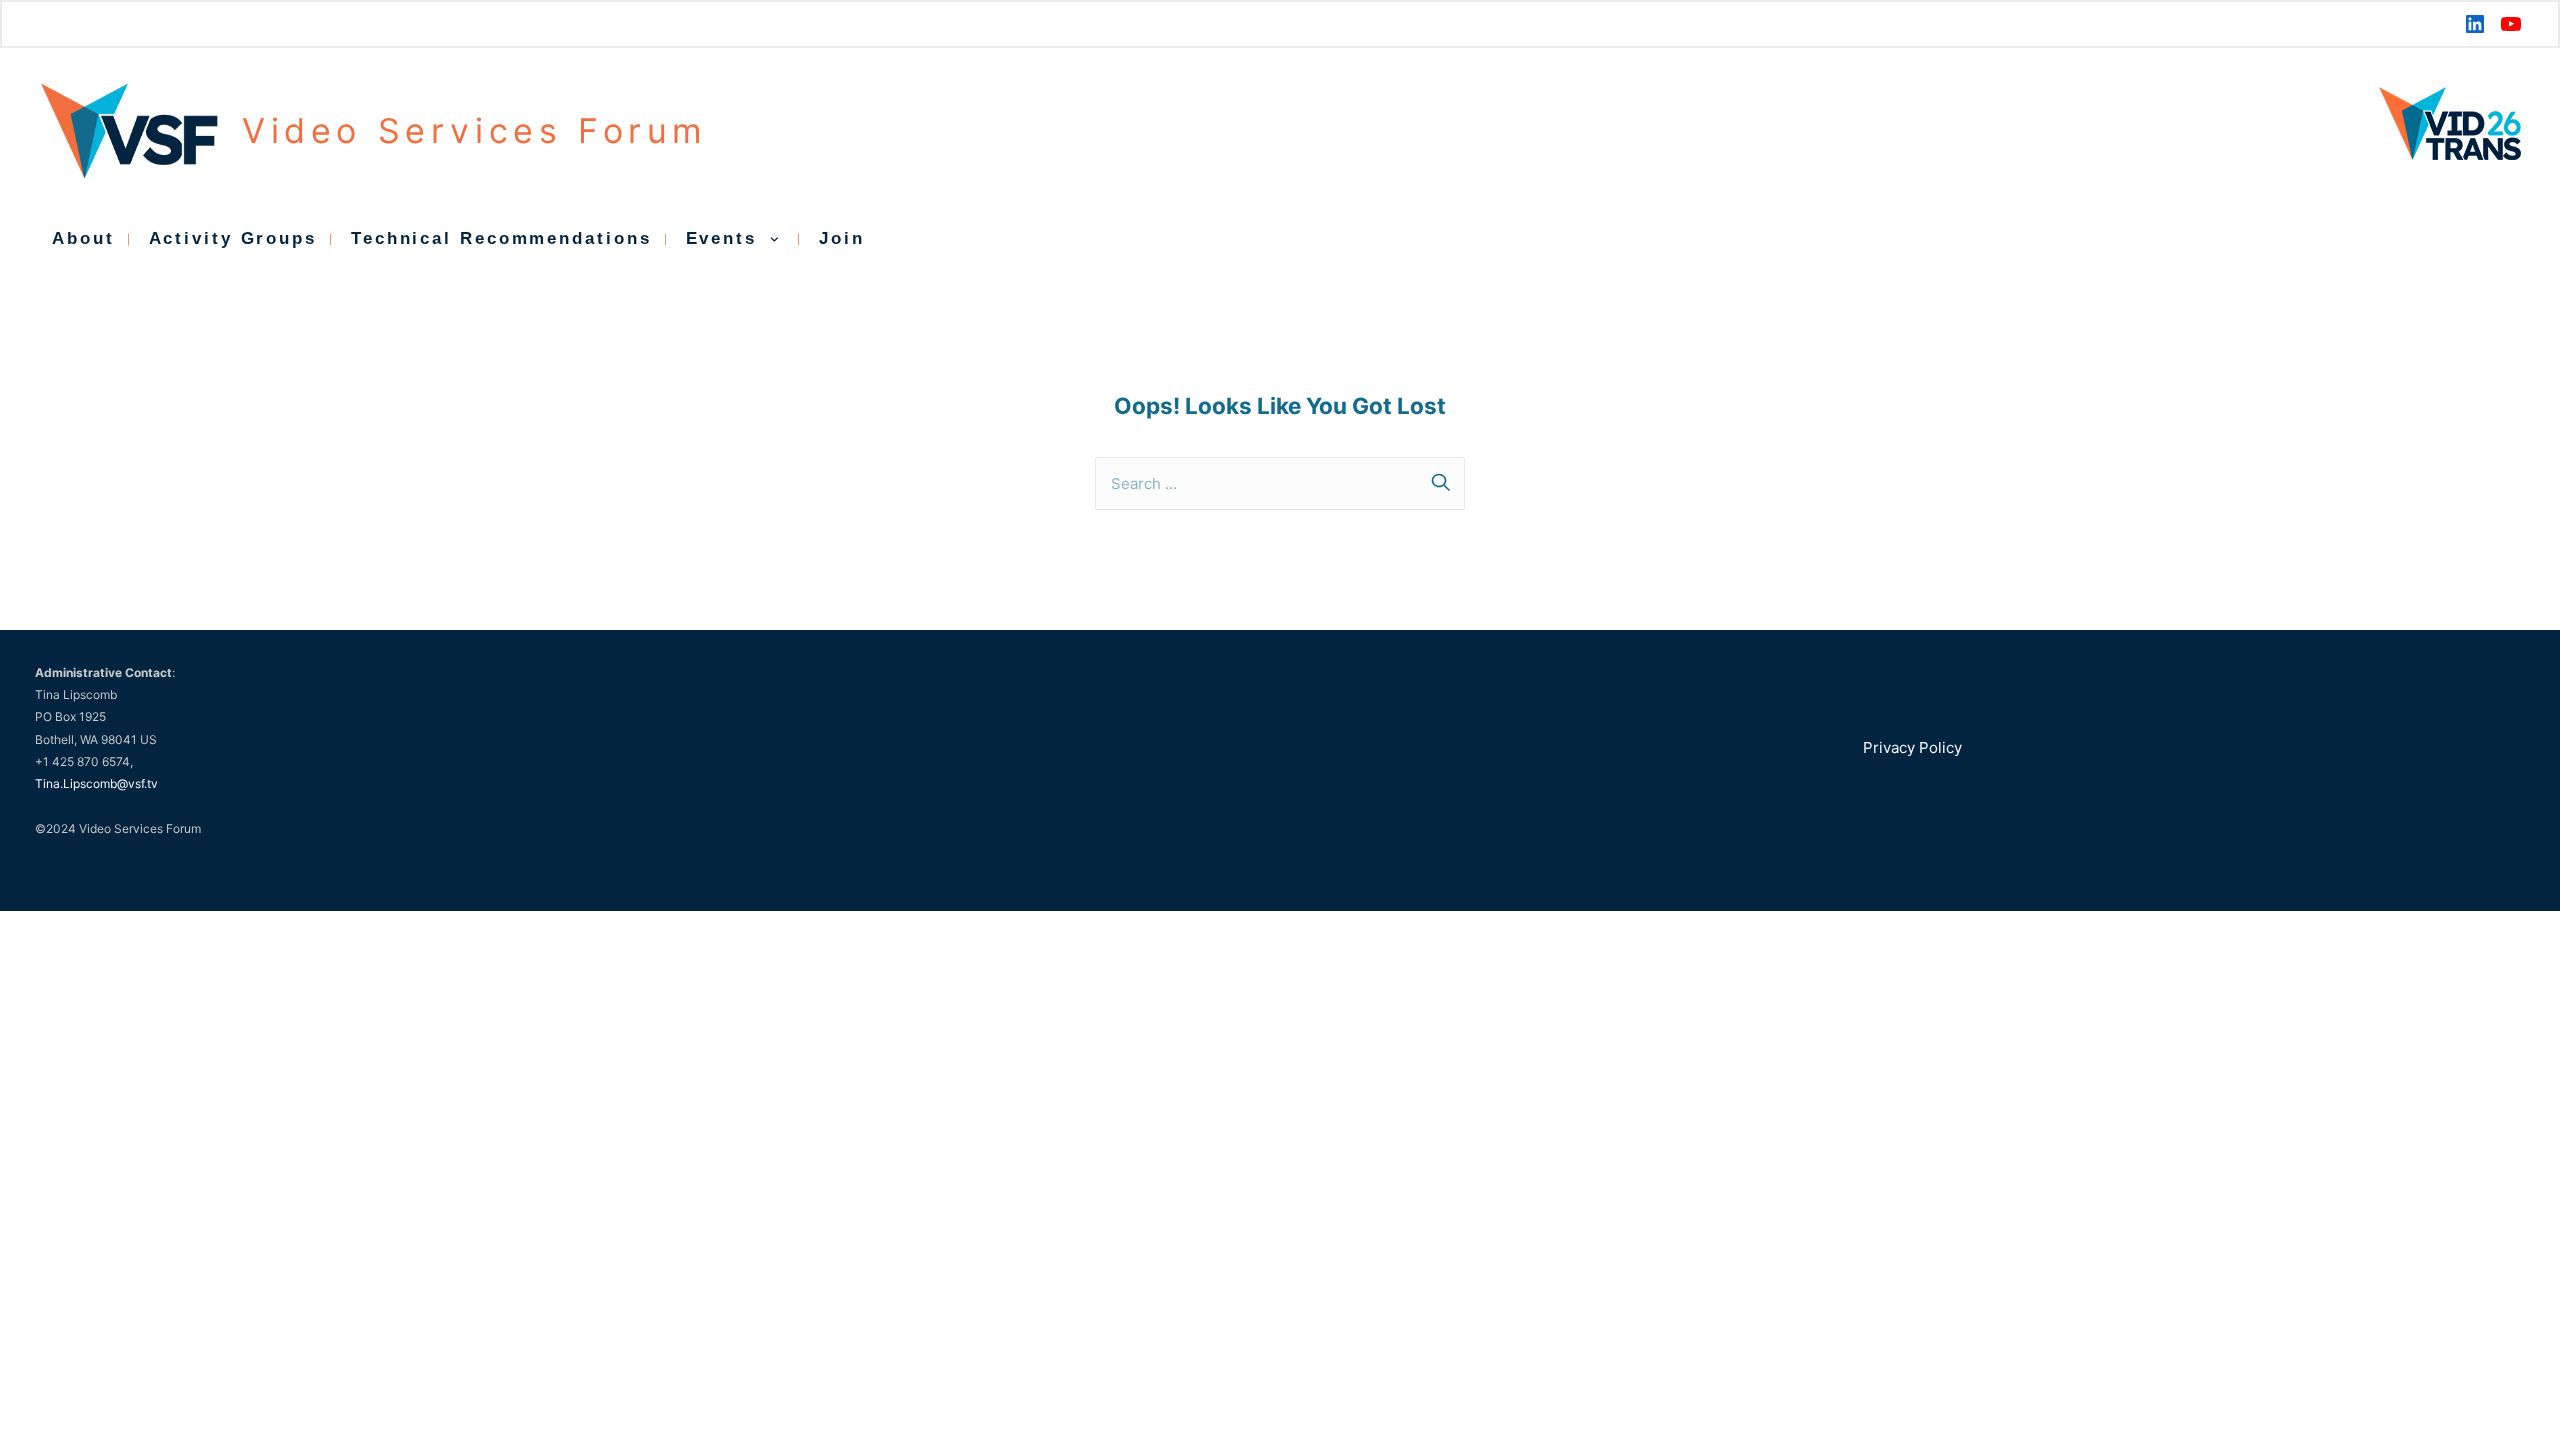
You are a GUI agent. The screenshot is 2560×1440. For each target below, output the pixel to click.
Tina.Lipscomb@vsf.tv (96, 783)
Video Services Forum (475, 130)
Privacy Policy (1912, 747)
